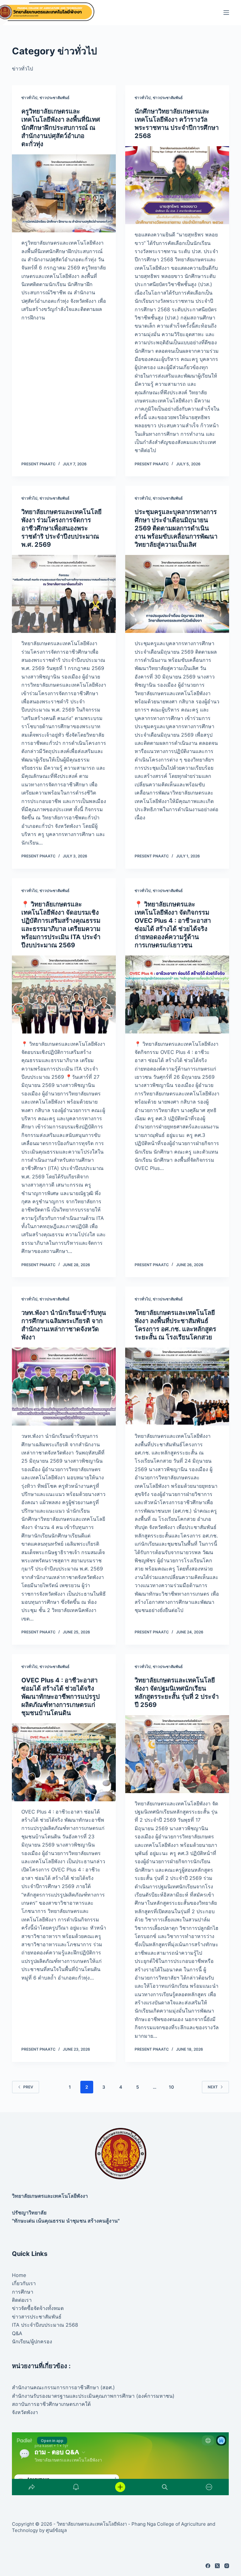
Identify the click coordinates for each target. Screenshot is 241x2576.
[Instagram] (227, 2566)
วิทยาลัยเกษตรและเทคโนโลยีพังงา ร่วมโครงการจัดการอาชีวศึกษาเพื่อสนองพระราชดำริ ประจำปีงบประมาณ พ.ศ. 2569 (62, 528)
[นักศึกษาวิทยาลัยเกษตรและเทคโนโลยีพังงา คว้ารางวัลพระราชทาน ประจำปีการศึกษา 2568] (177, 185)
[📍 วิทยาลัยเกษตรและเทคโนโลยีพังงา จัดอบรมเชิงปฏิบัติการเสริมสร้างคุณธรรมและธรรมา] (64, 994)
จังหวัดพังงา (25, 2412)
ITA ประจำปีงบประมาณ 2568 (45, 2325)
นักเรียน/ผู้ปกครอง (32, 2341)
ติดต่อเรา (22, 2300)
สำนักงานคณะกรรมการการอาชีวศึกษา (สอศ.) (63, 2387)
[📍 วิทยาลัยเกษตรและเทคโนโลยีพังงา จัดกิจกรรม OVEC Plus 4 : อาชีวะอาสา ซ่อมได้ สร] (177, 994)
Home (19, 2275)
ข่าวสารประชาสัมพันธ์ (37, 2317)
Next (213, 2087)
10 (171, 2087)
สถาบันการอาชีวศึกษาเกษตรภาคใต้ (51, 2404)
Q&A (17, 2333)
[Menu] (226, 13)
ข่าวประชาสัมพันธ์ (54, 98)
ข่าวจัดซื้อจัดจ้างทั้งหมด (38, 2308)
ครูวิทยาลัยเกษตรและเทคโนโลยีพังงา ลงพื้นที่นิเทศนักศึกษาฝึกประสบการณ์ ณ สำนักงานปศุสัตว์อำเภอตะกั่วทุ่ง (61, 128)
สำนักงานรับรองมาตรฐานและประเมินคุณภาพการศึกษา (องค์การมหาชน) (93, 2396)
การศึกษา (23, 2292)
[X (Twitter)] (217, 2566)
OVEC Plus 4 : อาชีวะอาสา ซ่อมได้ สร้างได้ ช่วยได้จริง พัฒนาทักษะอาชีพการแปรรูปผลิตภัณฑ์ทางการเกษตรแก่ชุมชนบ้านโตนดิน (61, 1697)
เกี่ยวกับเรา (24, 2283)
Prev (28, 2087)
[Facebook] (208, 2566)
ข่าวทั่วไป (29, 98)
